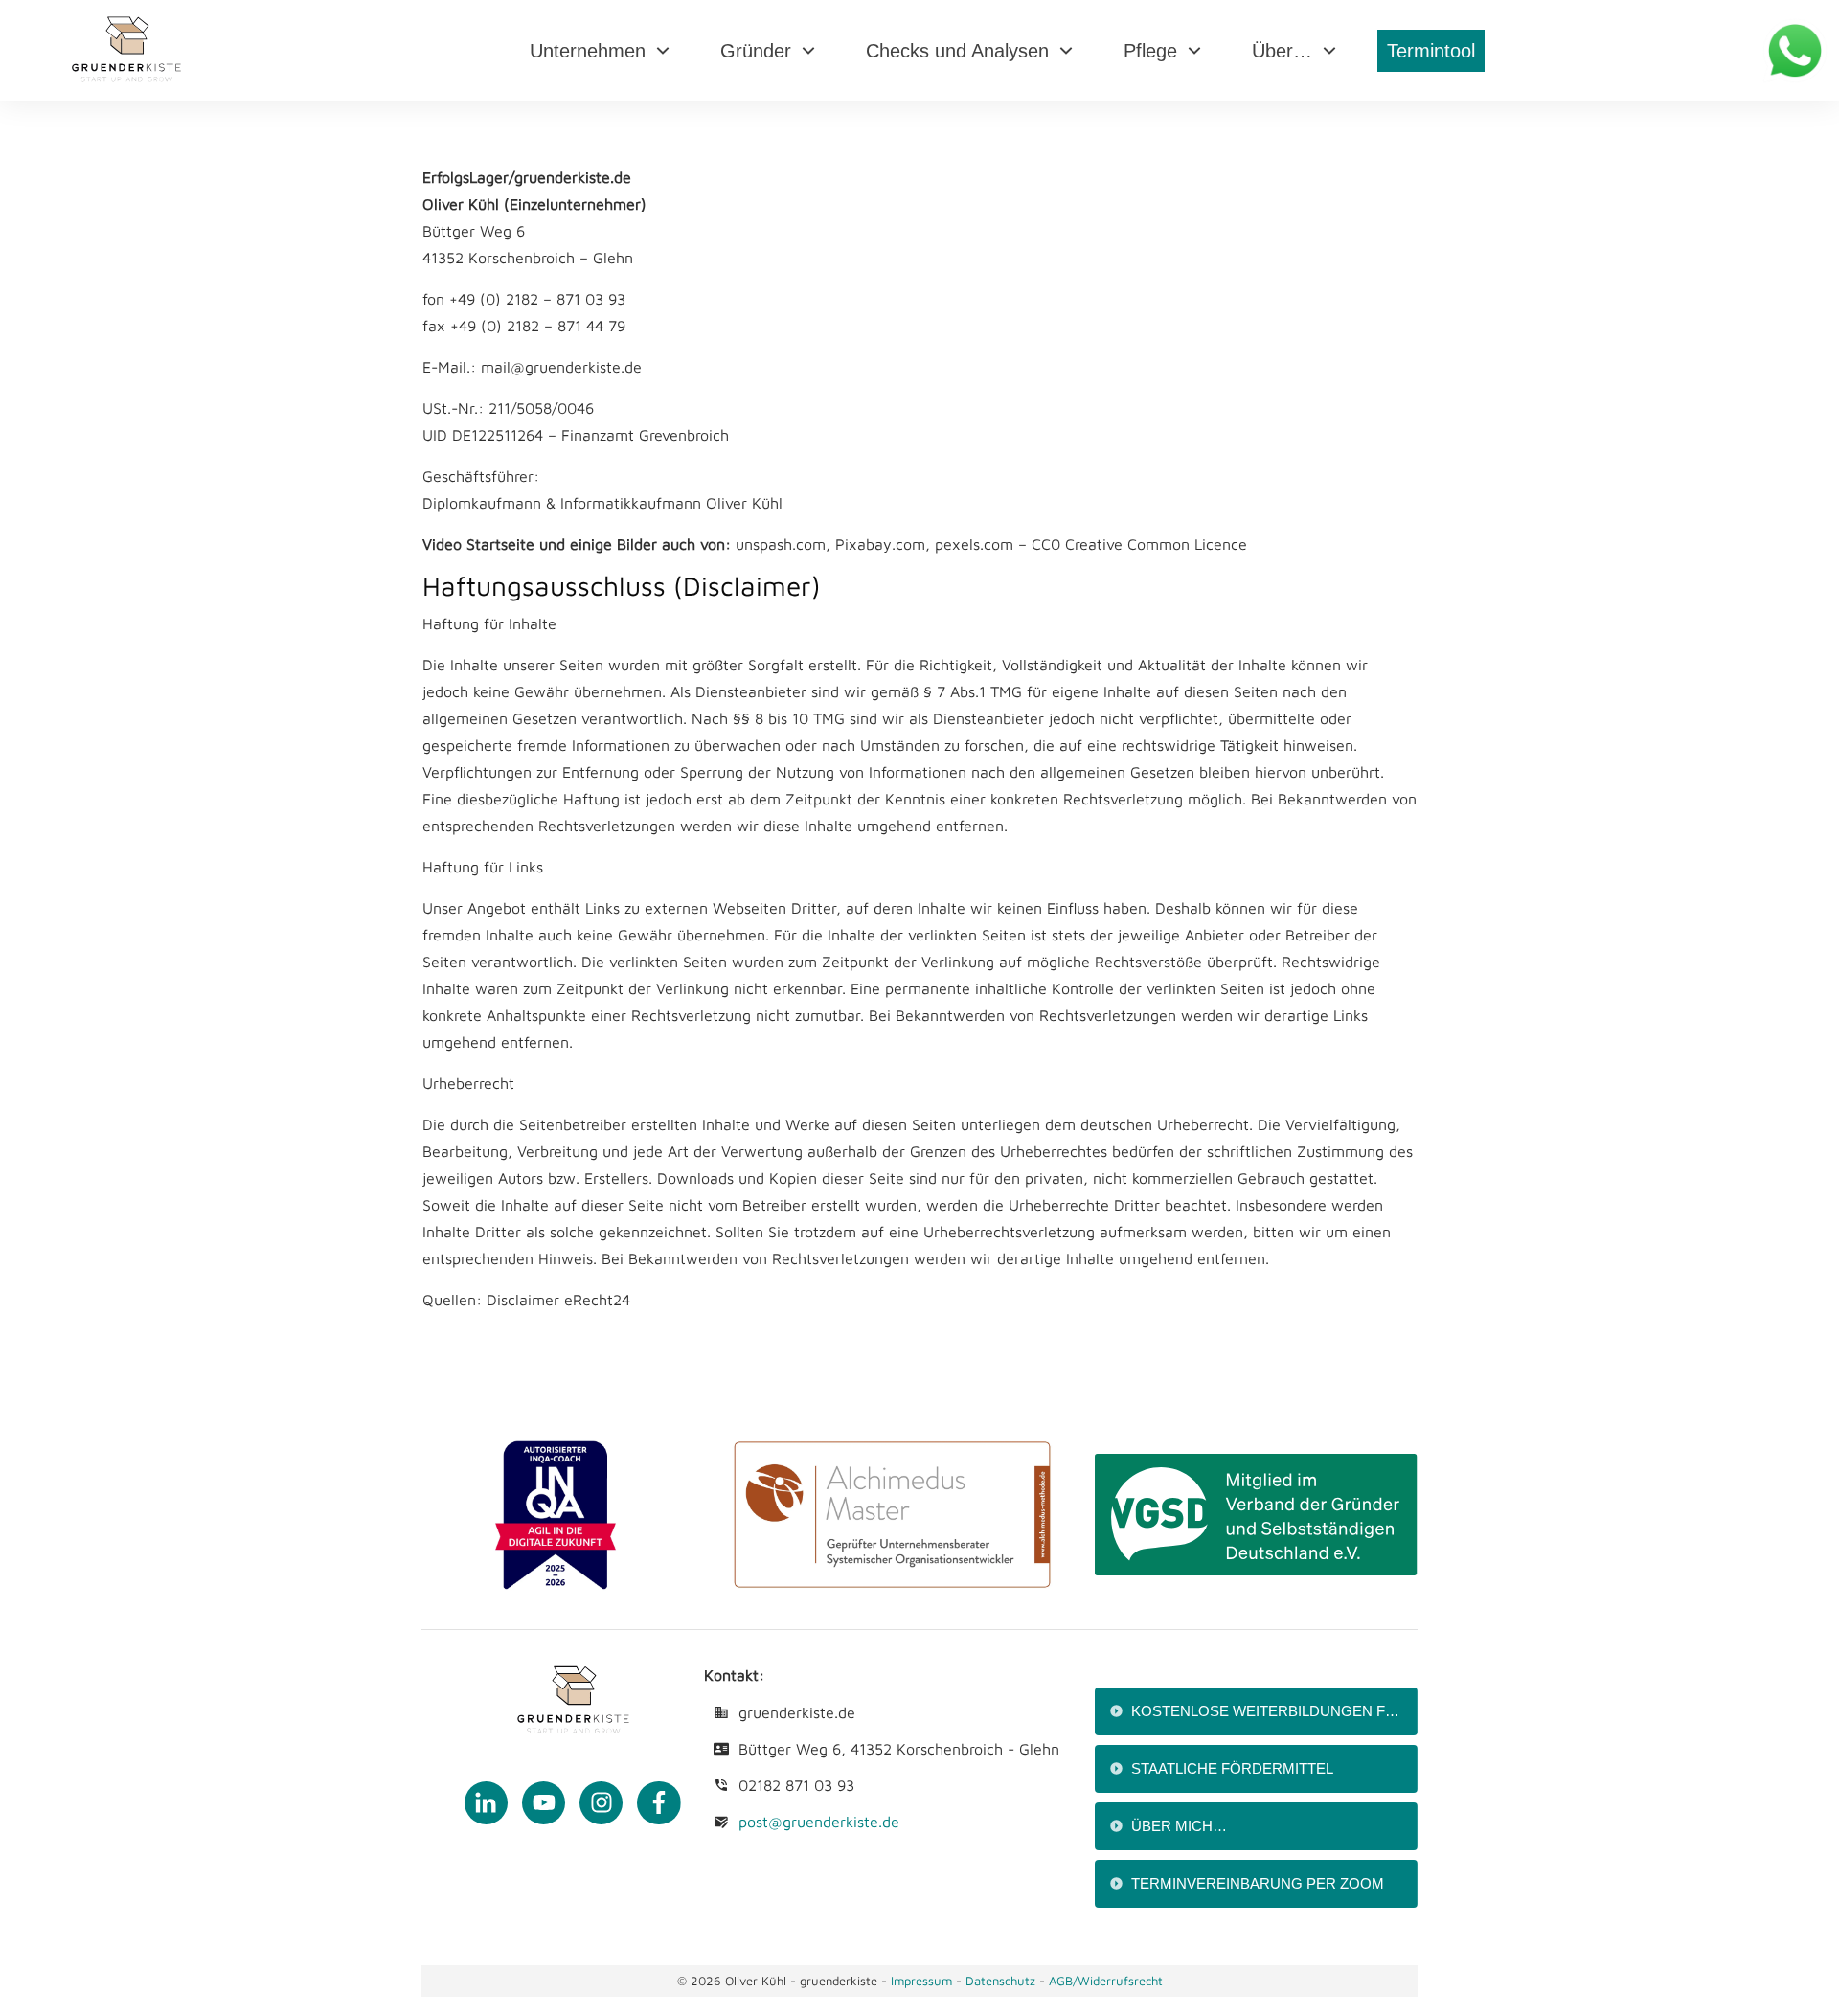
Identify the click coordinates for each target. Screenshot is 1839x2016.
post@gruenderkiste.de (819, 1822)
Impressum (921, 1981)
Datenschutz (1002, 1981)
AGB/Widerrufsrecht (1106, 1981)
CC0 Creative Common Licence (1139, 544)
